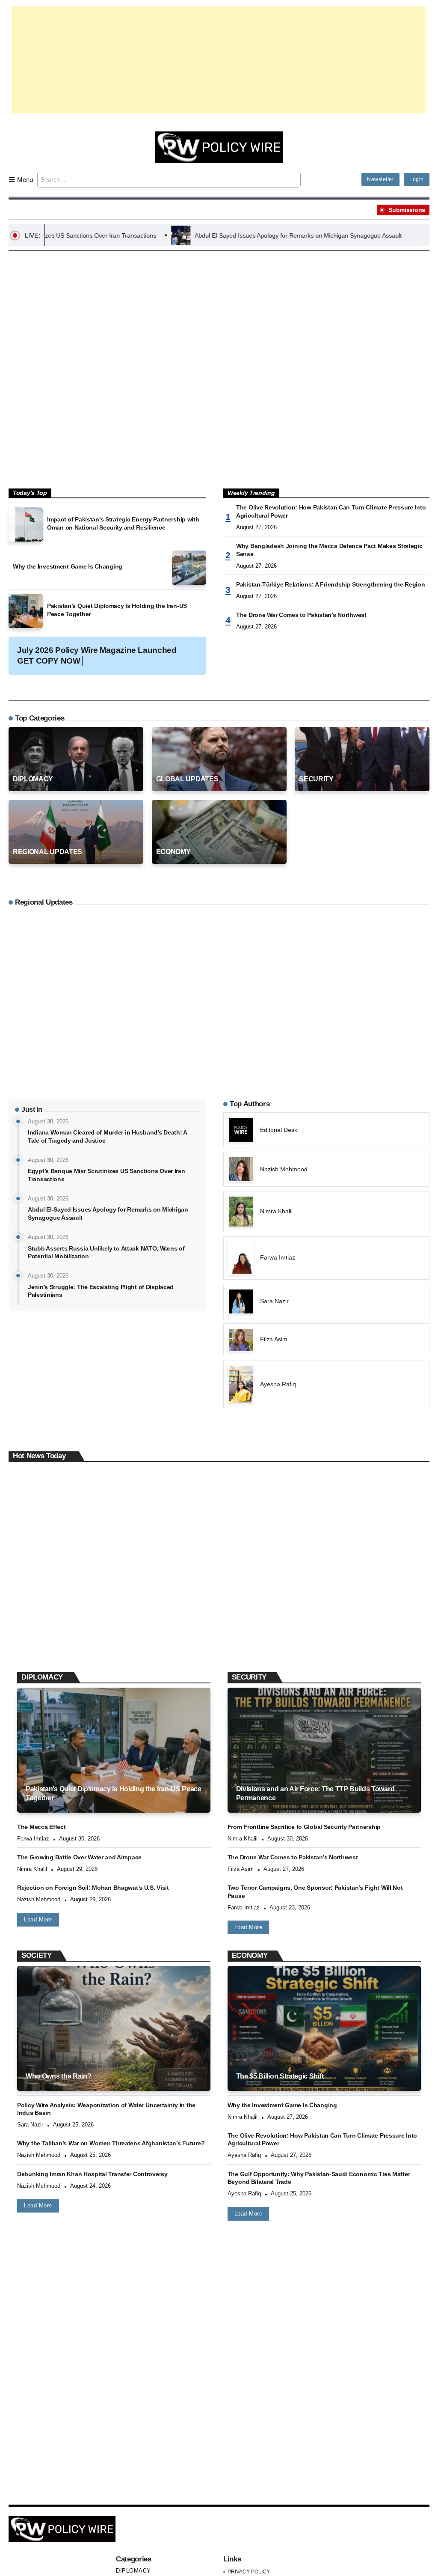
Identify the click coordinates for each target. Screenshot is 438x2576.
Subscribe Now (219, 1326)
